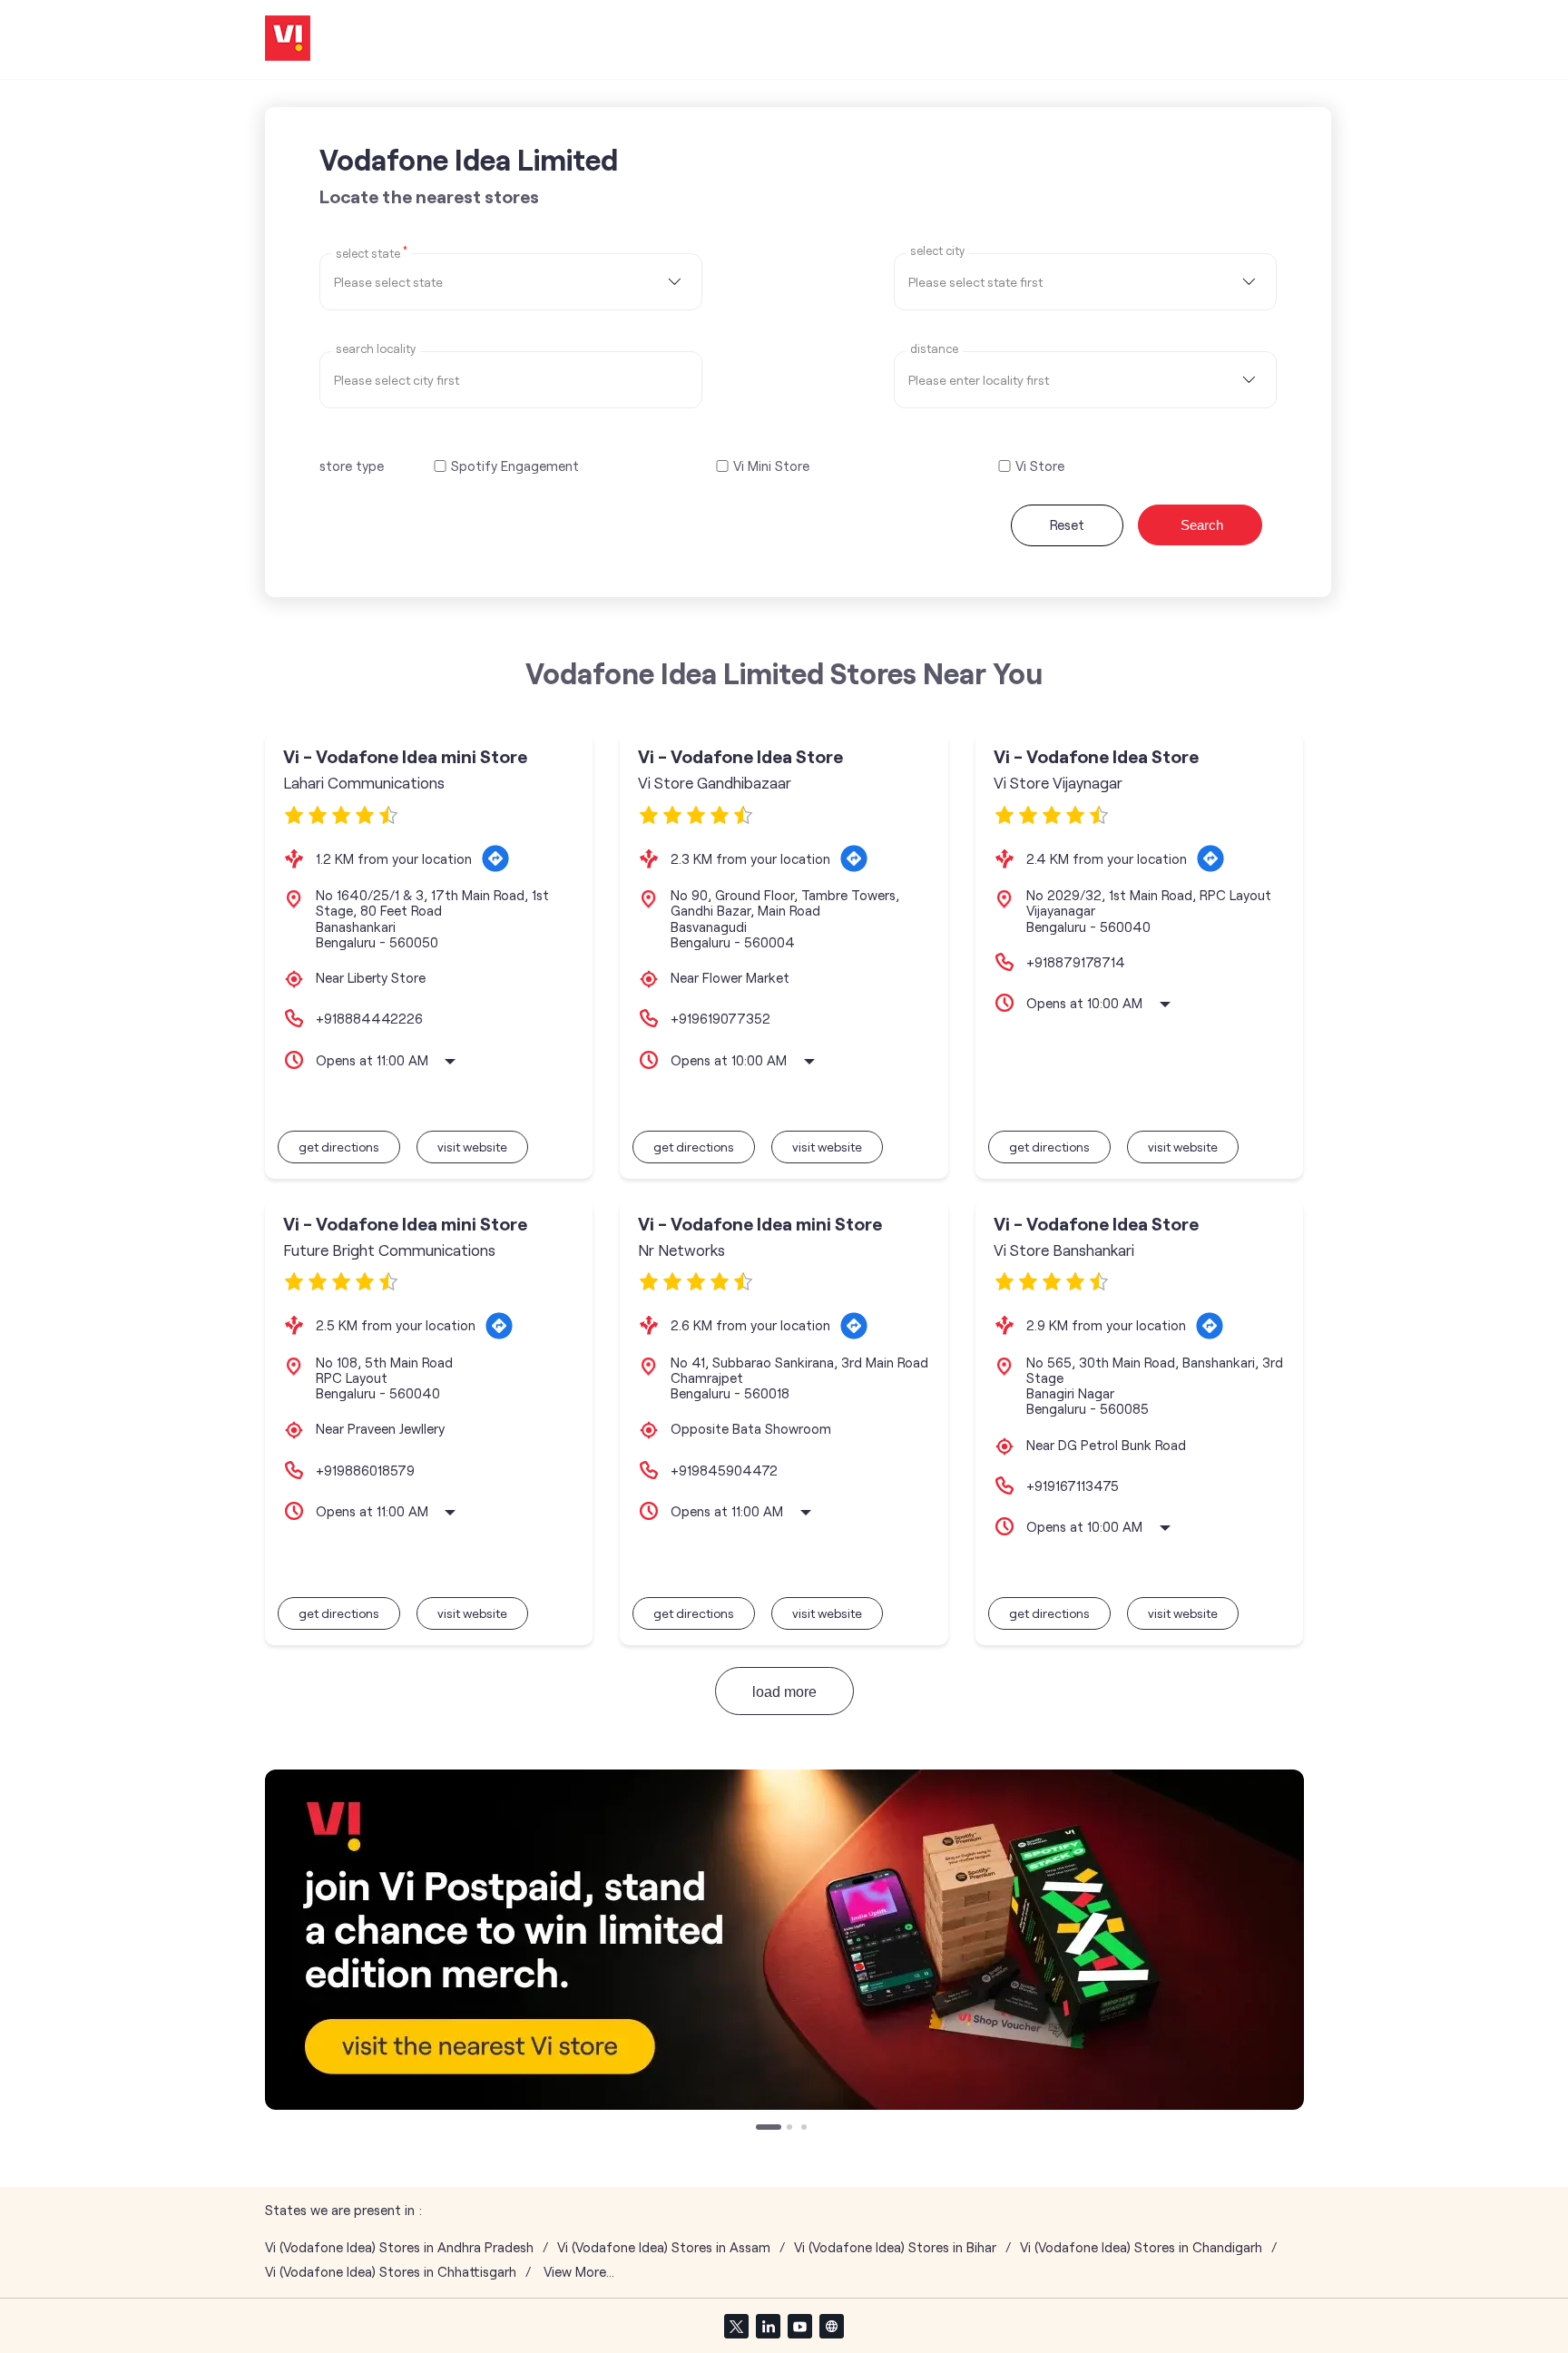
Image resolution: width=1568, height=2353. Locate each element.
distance (934, 349)
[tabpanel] (784, 1940)
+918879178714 (1076, 962)
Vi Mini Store (771, 466)
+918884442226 (369, 1018)
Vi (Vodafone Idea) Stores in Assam (664, 2247)
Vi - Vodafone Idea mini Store (405, 756)
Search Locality (376, 349)
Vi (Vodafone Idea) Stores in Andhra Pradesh (399, 2247)
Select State (372, 252)
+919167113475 (1073, 1485)
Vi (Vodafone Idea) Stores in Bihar (895, 2247)
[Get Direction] (495, 858)
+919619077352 (720, 1018)
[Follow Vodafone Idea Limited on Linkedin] (768, 2326)
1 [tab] (760, 2129)
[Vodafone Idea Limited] (288, 39)
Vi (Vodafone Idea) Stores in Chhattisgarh (391, 2272)
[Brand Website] (831, 2326)
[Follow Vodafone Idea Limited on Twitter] (736, 2326)
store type (352, 466)
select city (937, 251)
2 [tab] (791, 2129)
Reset (1067, 525)
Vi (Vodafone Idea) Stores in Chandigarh (1141, 2247)
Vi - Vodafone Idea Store (740, 756)
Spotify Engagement (515, 466)
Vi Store (1040, 466)
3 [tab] (806, 2129)
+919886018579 (365, 1470)
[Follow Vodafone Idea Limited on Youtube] (799, 2326)
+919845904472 (724, 1470)
